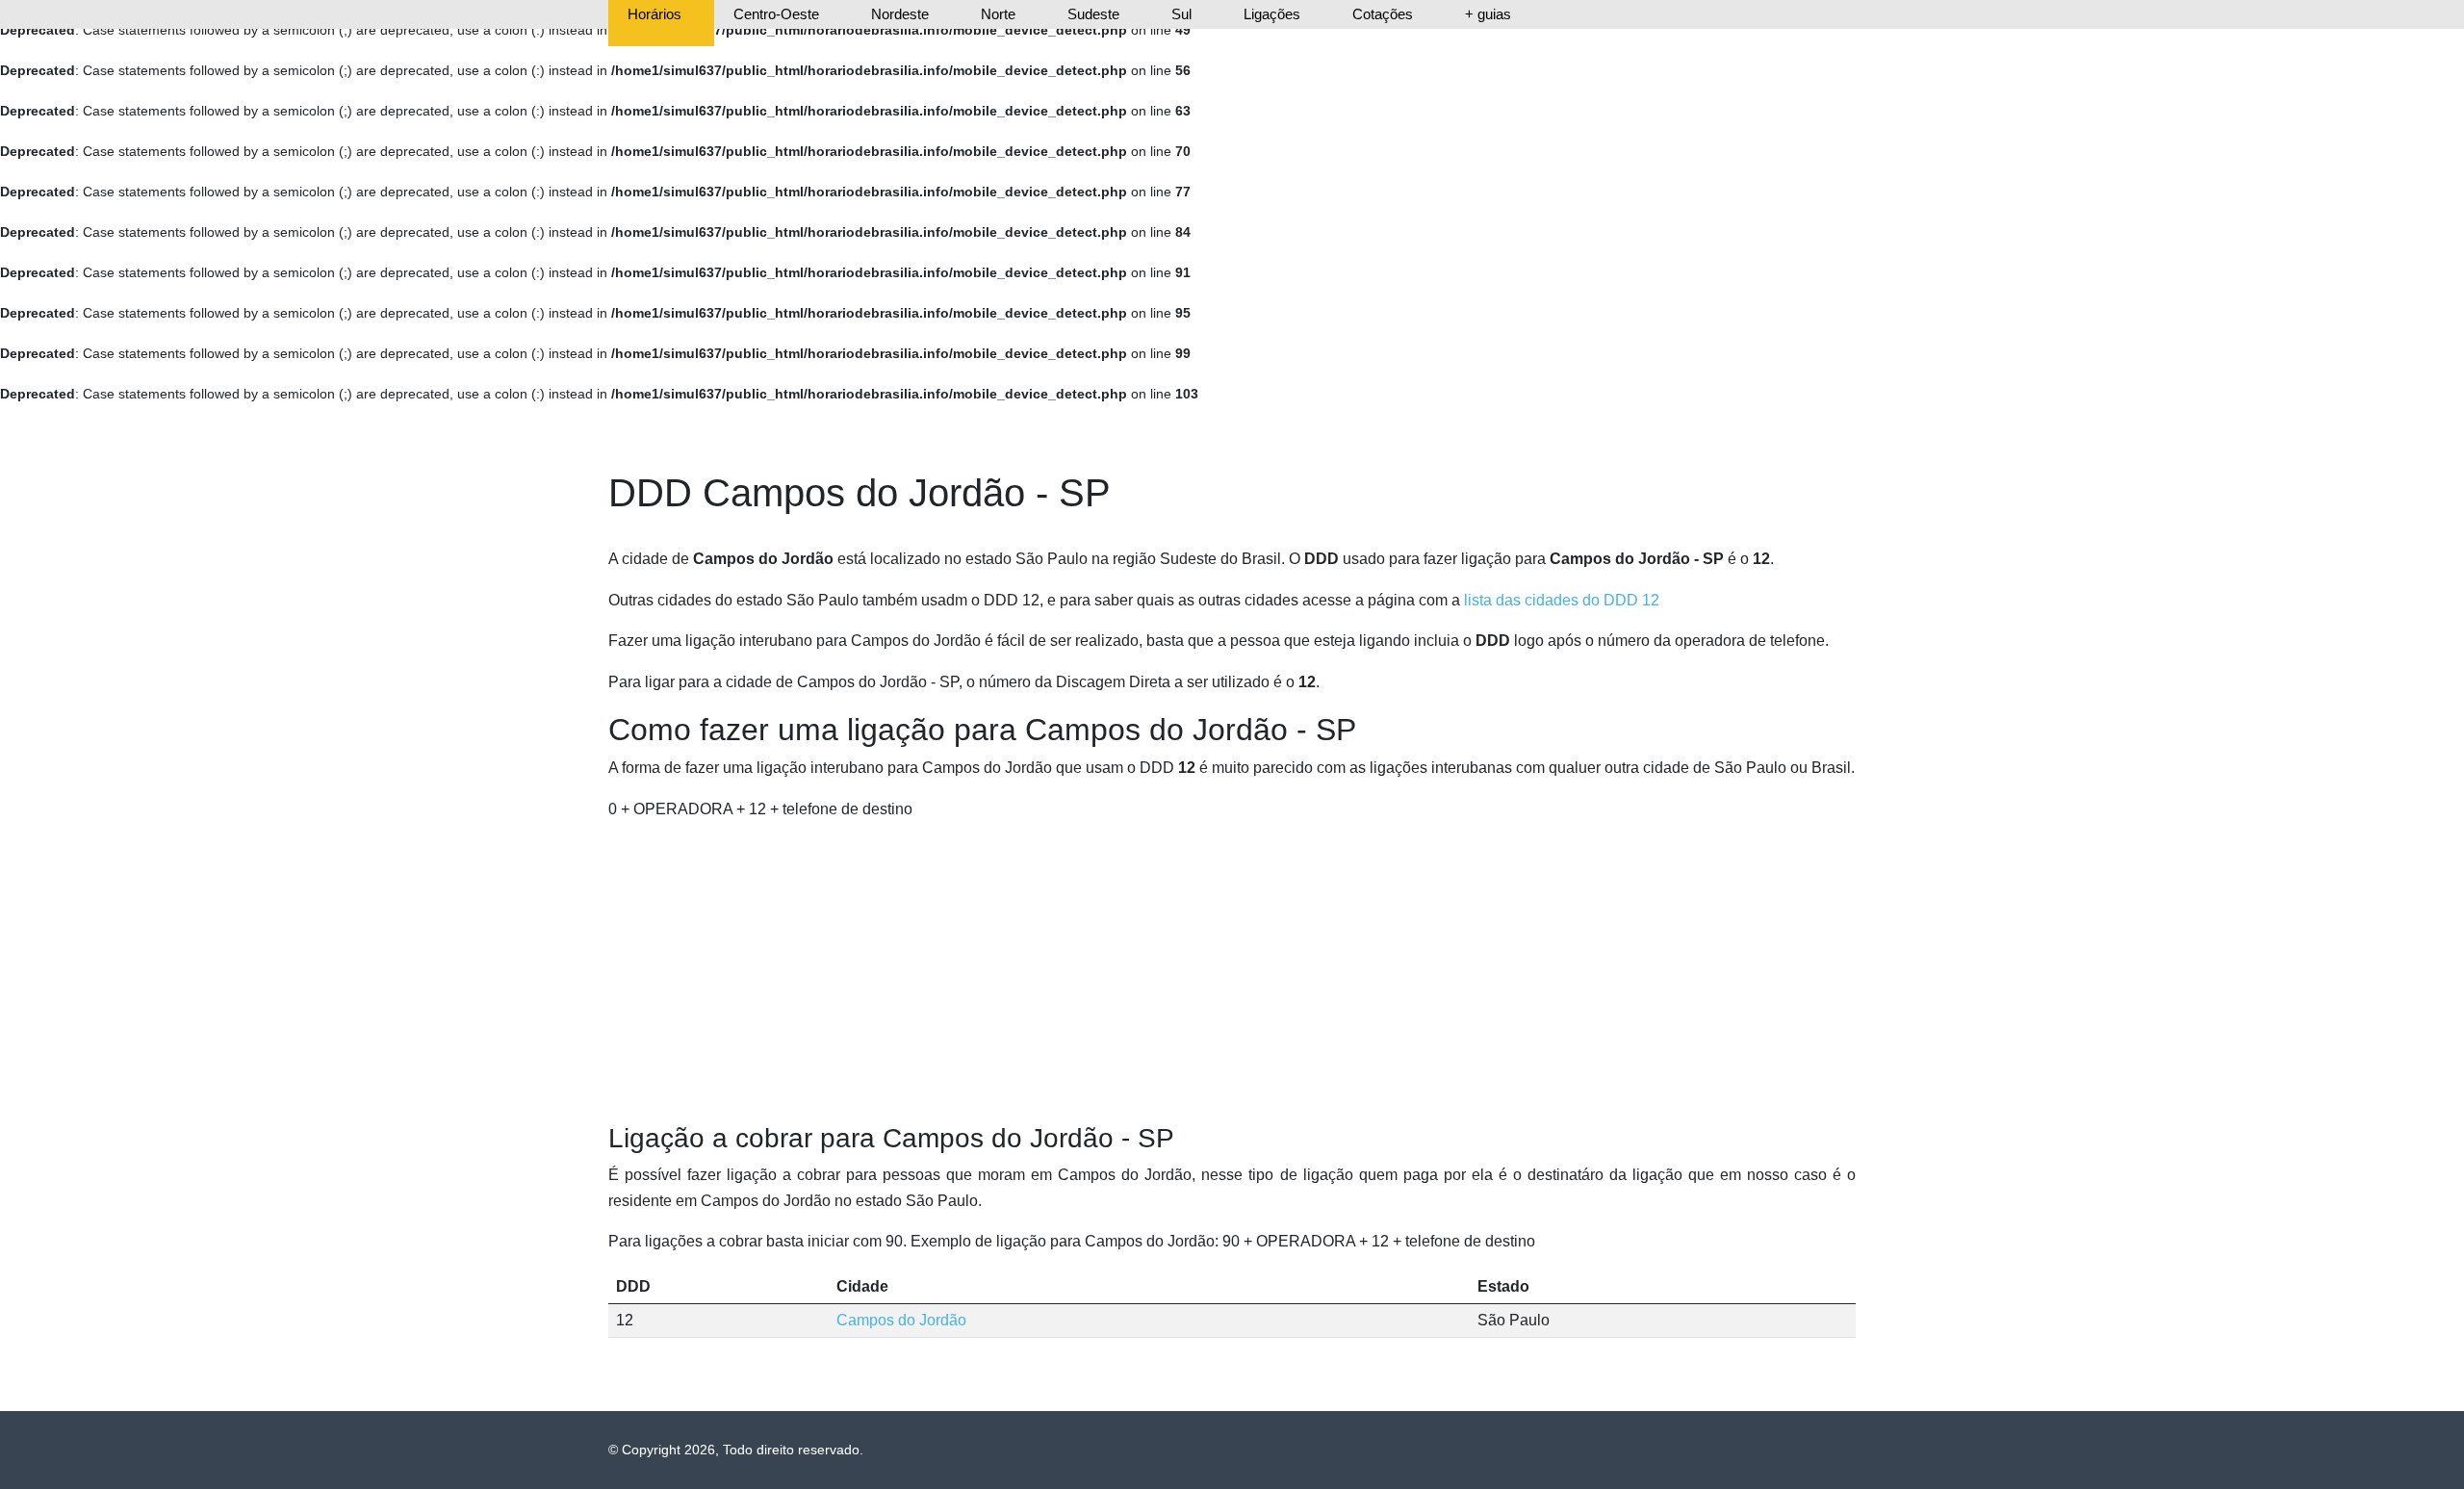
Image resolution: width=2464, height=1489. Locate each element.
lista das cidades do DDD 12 (1562, 600)
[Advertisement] (1232, 972)
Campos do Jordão (901, 1320)
